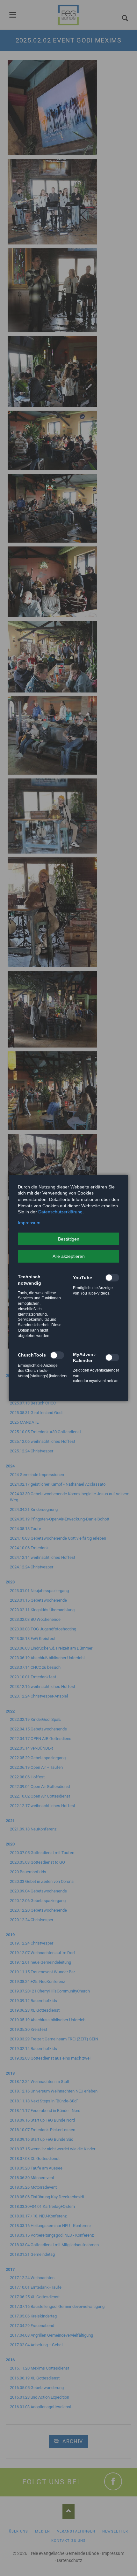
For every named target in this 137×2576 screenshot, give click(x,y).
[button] (68, 1239)
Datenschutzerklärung (60, 1212)
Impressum (29, 1223)
